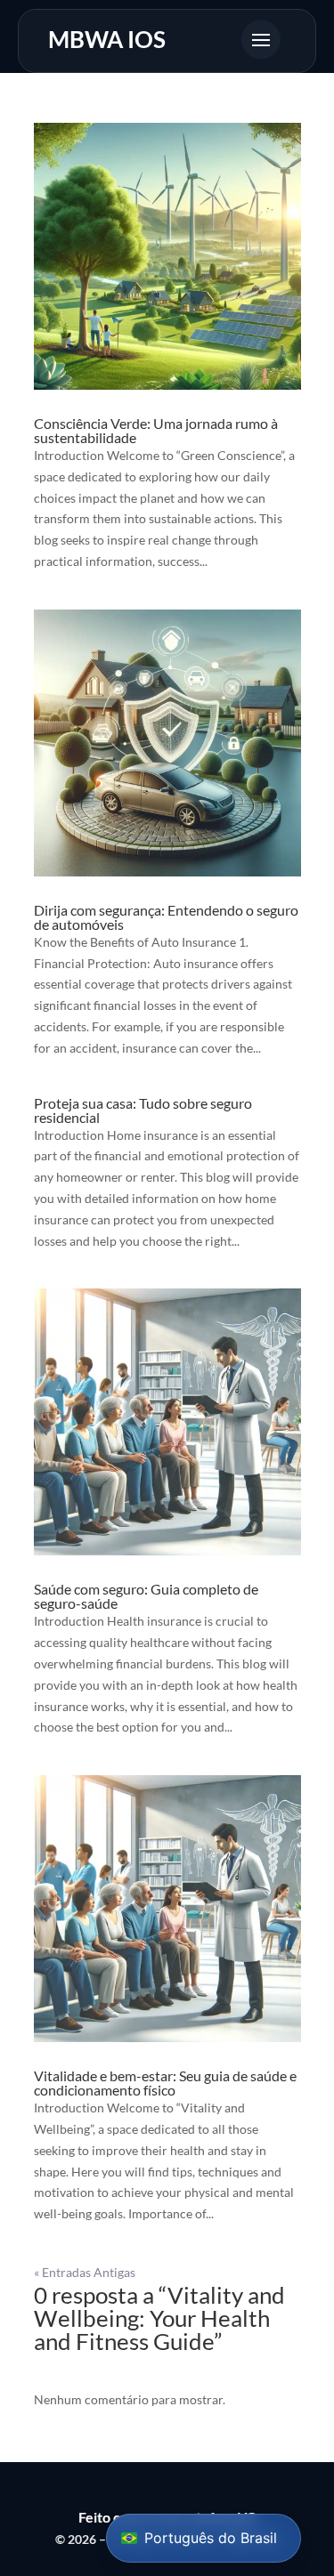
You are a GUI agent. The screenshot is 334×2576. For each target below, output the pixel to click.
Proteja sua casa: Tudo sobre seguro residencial (143, 1110)
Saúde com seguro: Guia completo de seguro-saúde (146, 1596)
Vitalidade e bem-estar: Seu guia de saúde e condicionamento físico (165, 2083)
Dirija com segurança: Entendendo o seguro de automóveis (166, 917)
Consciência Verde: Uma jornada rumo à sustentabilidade (156, 430)
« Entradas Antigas (85, 2272)
